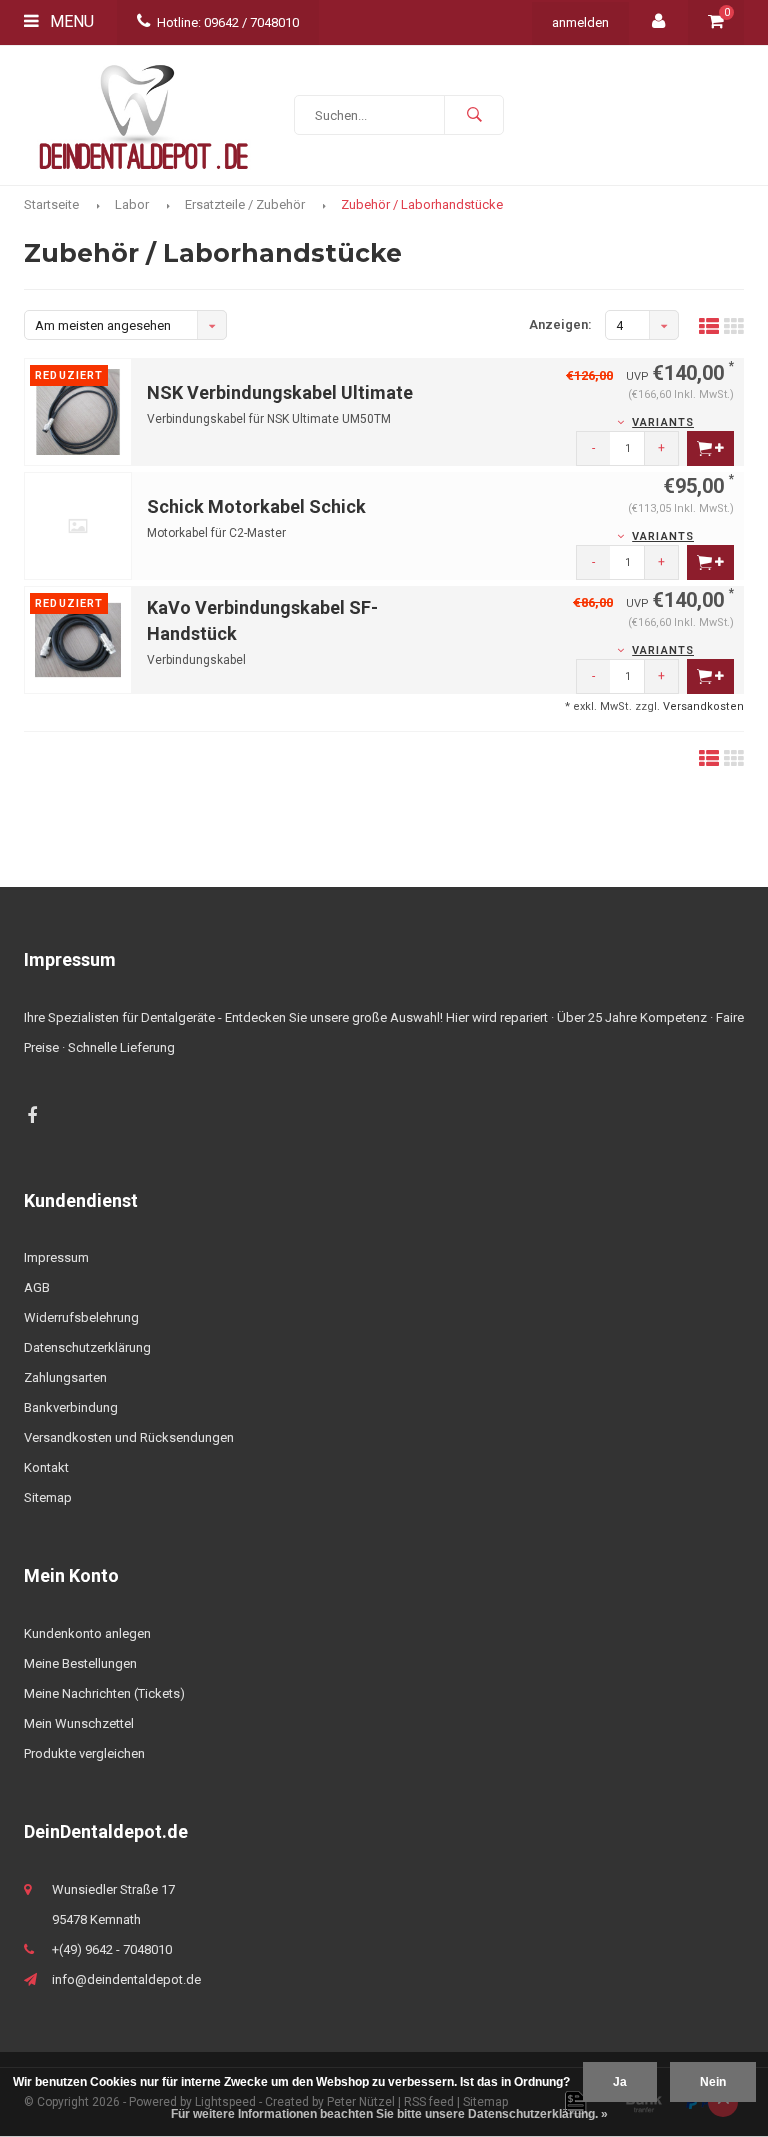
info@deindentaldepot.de (126, 1979)
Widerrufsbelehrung (81, 1317)
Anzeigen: (560, 324)
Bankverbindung (71, 1407)
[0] (716, 22)
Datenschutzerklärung (87, 1347)
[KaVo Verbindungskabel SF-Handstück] (78, 639)
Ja (620, 2082)
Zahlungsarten (65, 1377)
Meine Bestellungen (80, 1663)
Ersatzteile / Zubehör (245, 204)
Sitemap (48, 1497)
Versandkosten (703, 706)
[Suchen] (474, 115)
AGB (37, 1287)
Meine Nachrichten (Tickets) (104, 1693)
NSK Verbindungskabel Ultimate (280, 392)
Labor (132, 204)
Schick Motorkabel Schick (256, 506)
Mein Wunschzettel (79, 1723)
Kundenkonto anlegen (87, 1633)
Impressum (56, 1257)
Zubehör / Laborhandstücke (422, 204)
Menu (70, 21)
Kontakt (46, 1467)
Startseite (51, 204)
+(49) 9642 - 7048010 (112, 1949)
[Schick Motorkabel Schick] (78, 525)
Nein (713, 2082)
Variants (663, 422)
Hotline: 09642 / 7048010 (228, 22)
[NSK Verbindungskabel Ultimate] (78, 411)
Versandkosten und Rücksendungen (129, 1437)
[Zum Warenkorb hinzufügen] (710, 448)
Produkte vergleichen (84, 1753)
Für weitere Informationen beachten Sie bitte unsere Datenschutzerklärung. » (389, 2114)
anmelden (580, 22)
